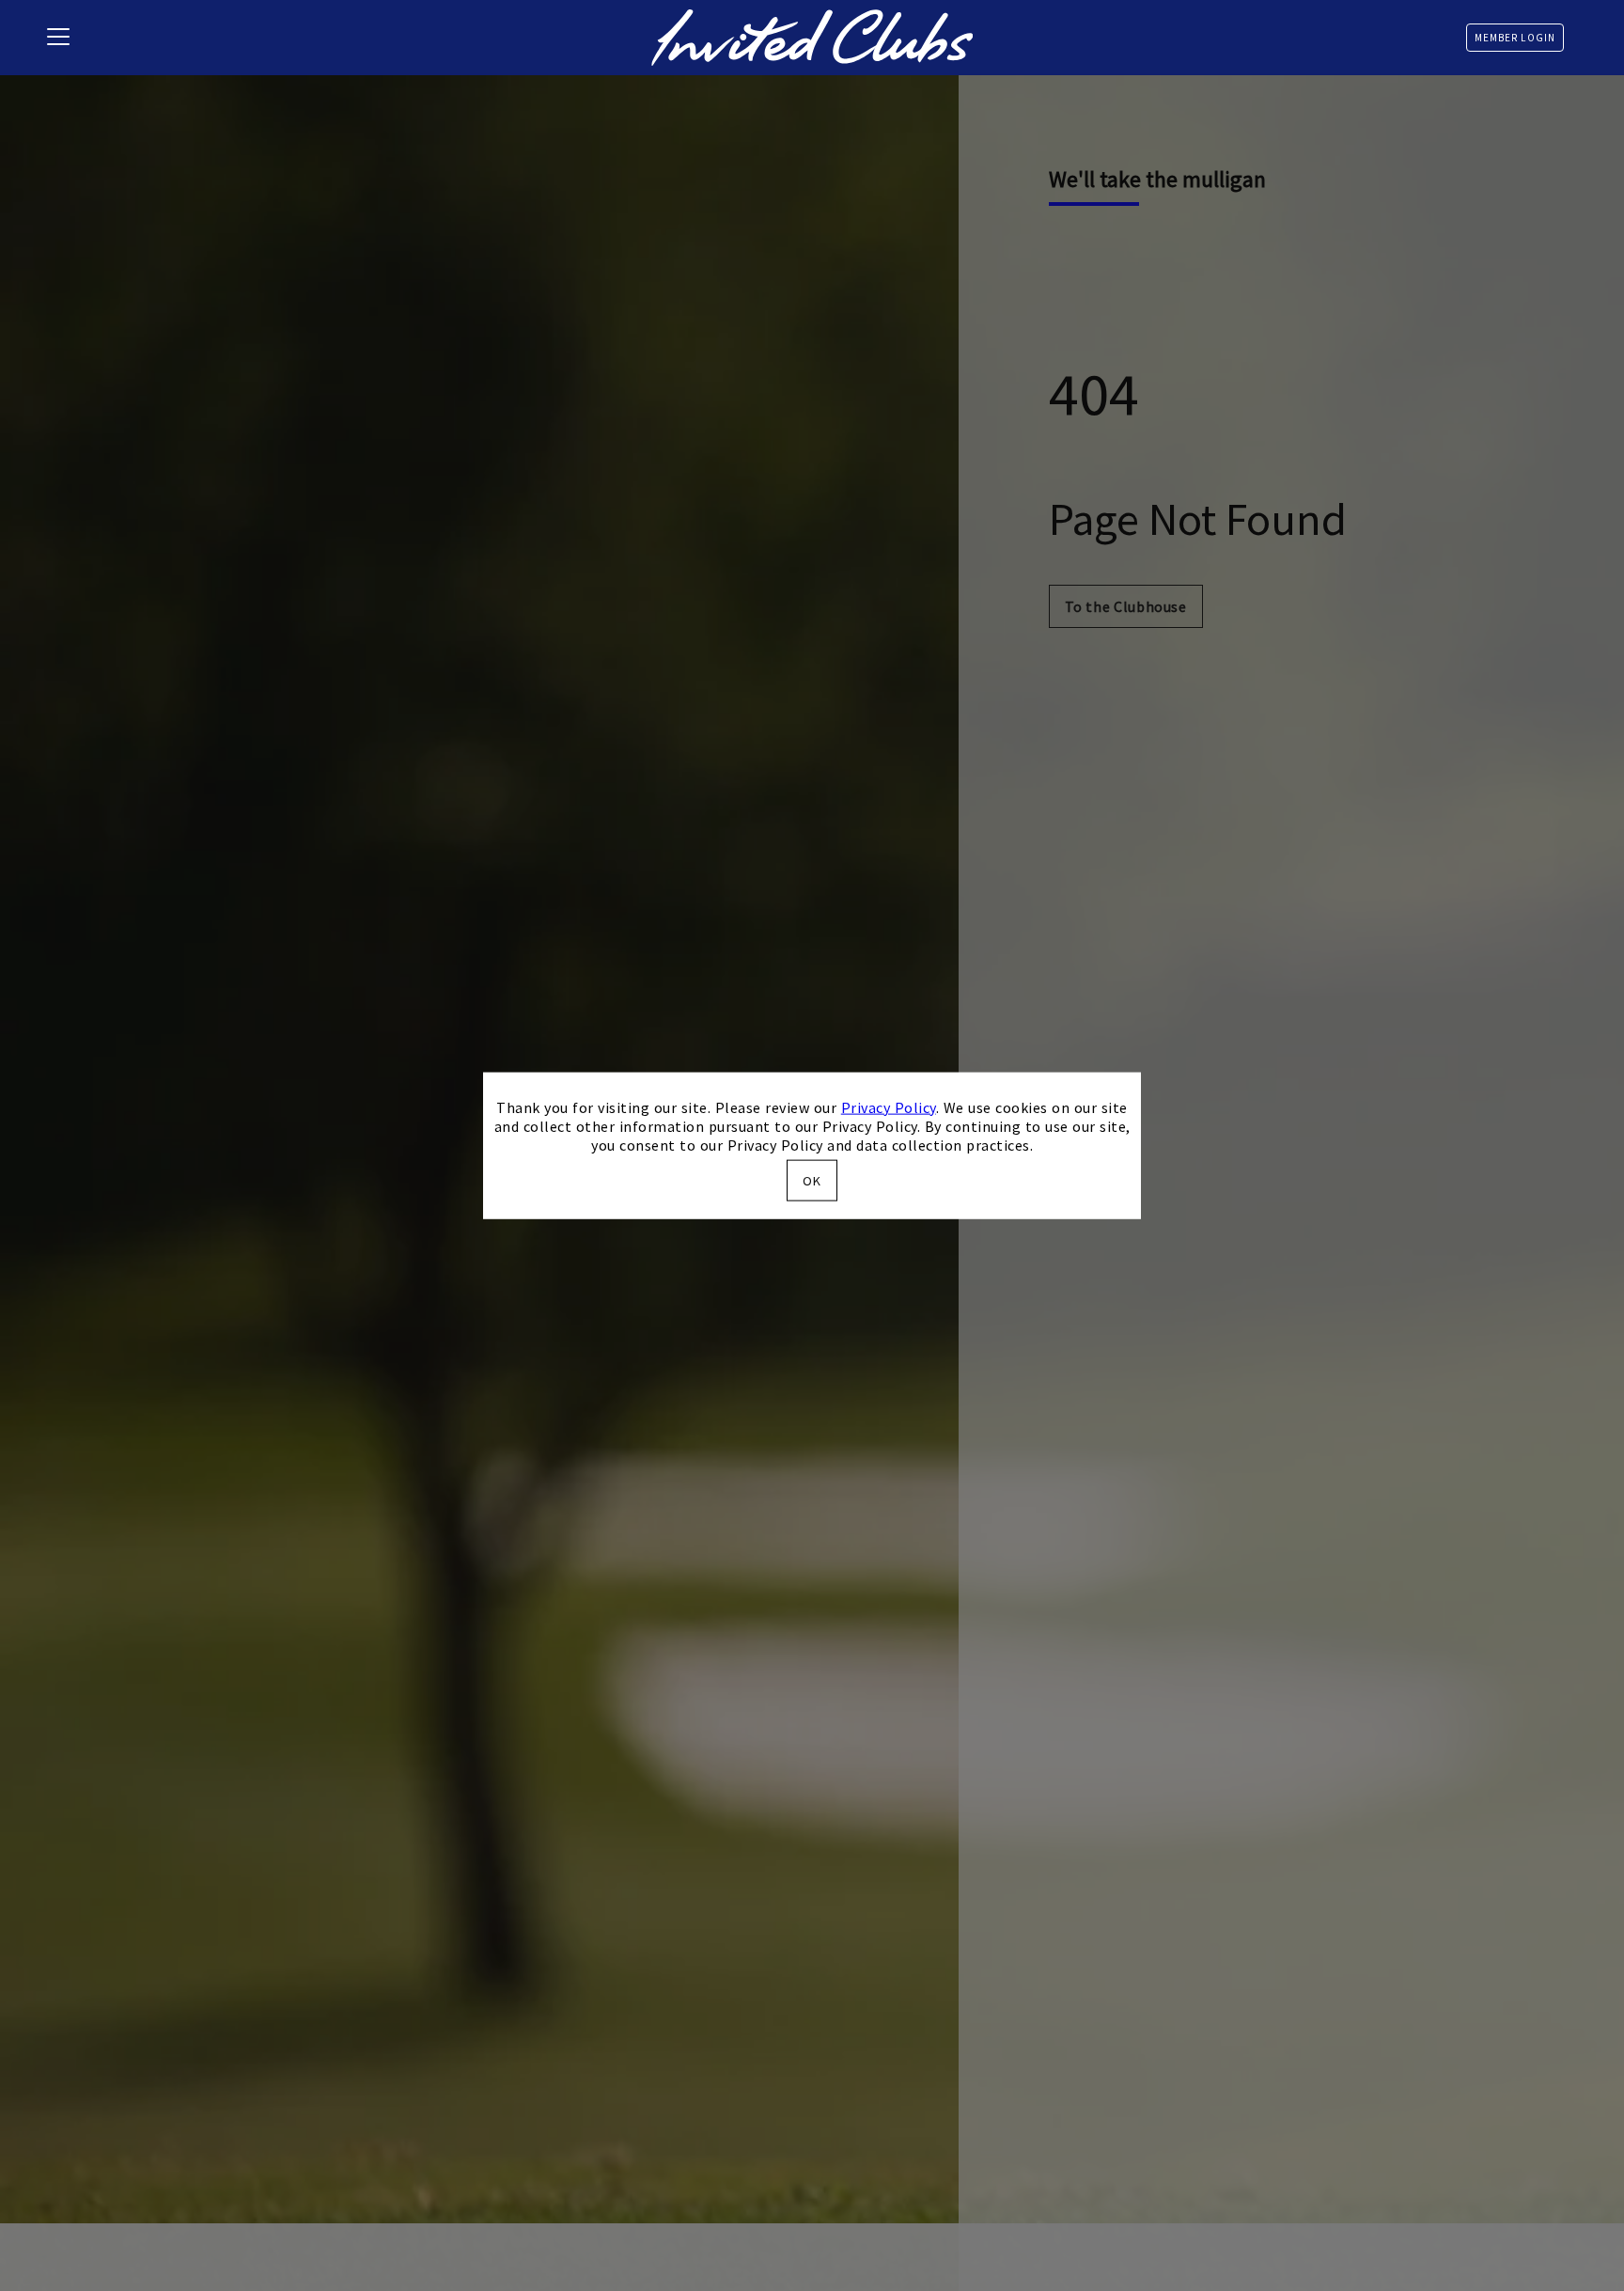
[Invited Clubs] (812, 38)
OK (812, 1181)
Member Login (1515, 38)
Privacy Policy (889, 1106)
